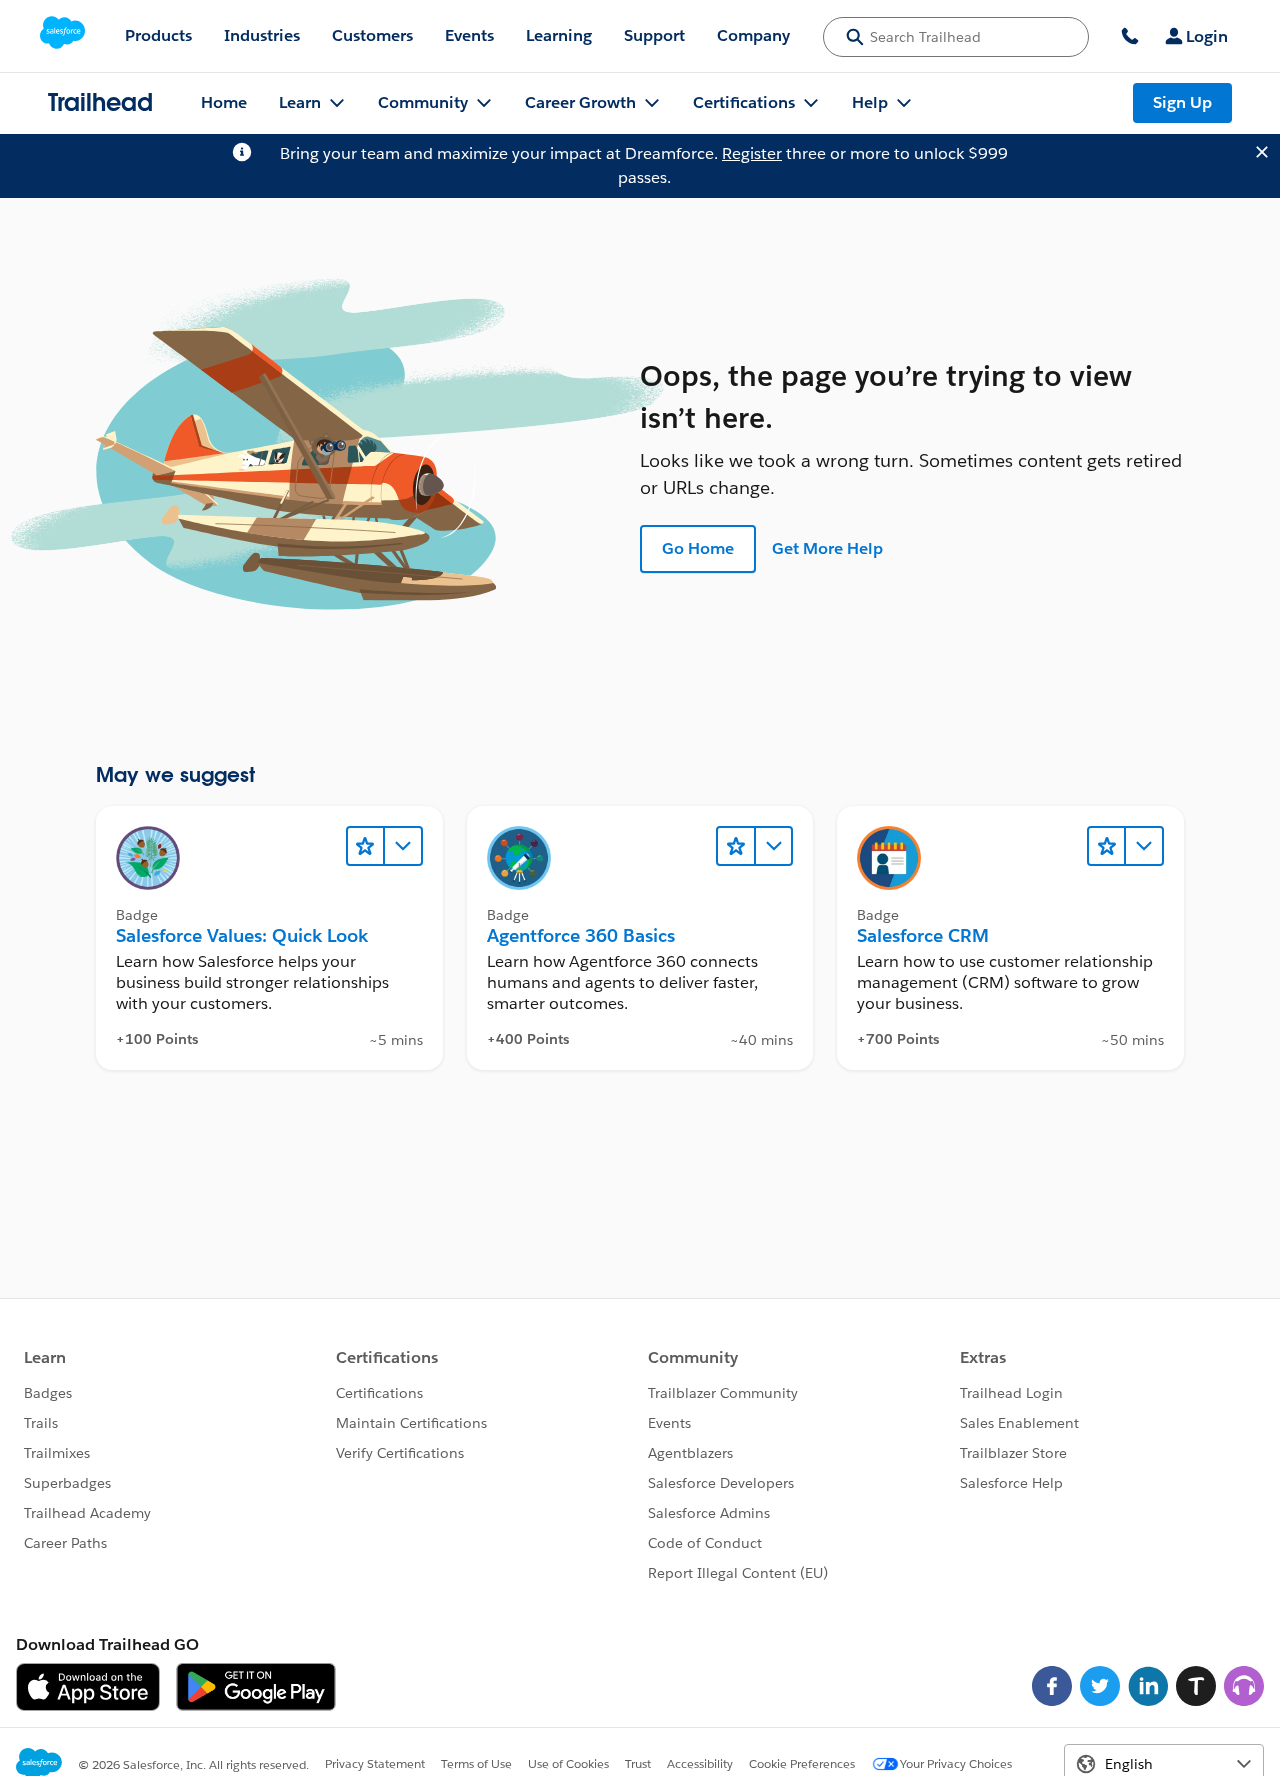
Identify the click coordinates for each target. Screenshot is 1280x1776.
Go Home (698, 548)
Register (752, 153)
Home (224, 102)
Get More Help (827, 548)
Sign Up (1182, 102)
